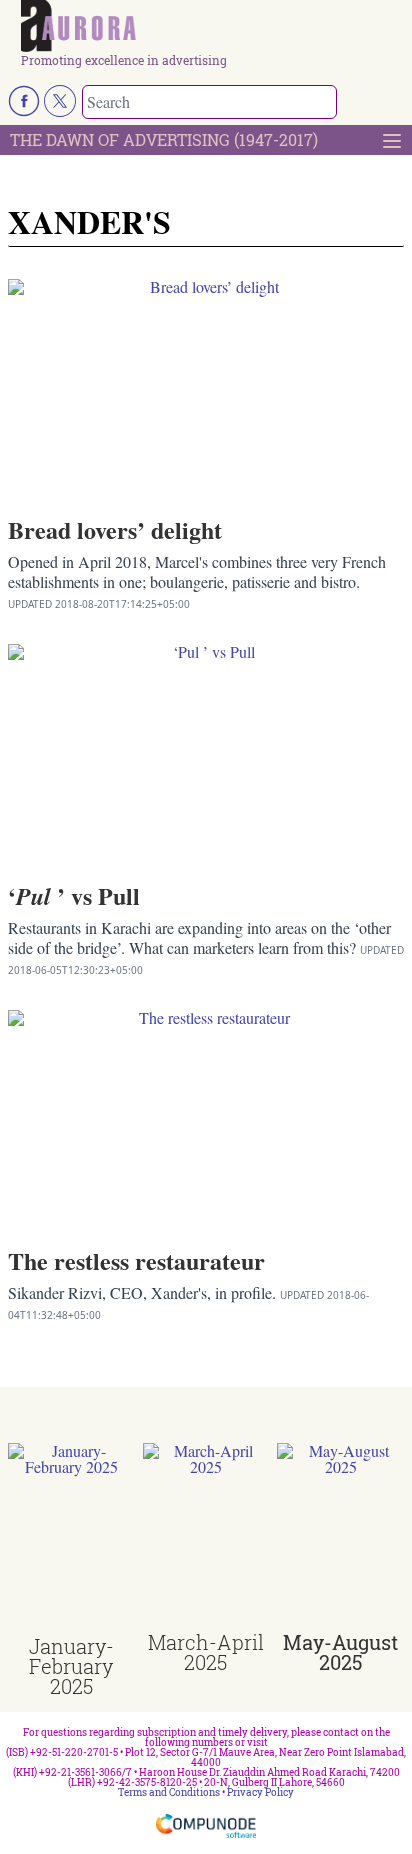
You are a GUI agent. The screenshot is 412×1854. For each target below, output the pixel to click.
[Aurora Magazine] (212, 27)
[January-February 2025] (71, 1539)
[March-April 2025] (206, 1537)
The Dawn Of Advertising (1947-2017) (164, 139)
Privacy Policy (260, 1792)
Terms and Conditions (169, 1792)
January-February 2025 (71, 1666)
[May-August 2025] (340, 1537)
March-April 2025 (206, 1652)
